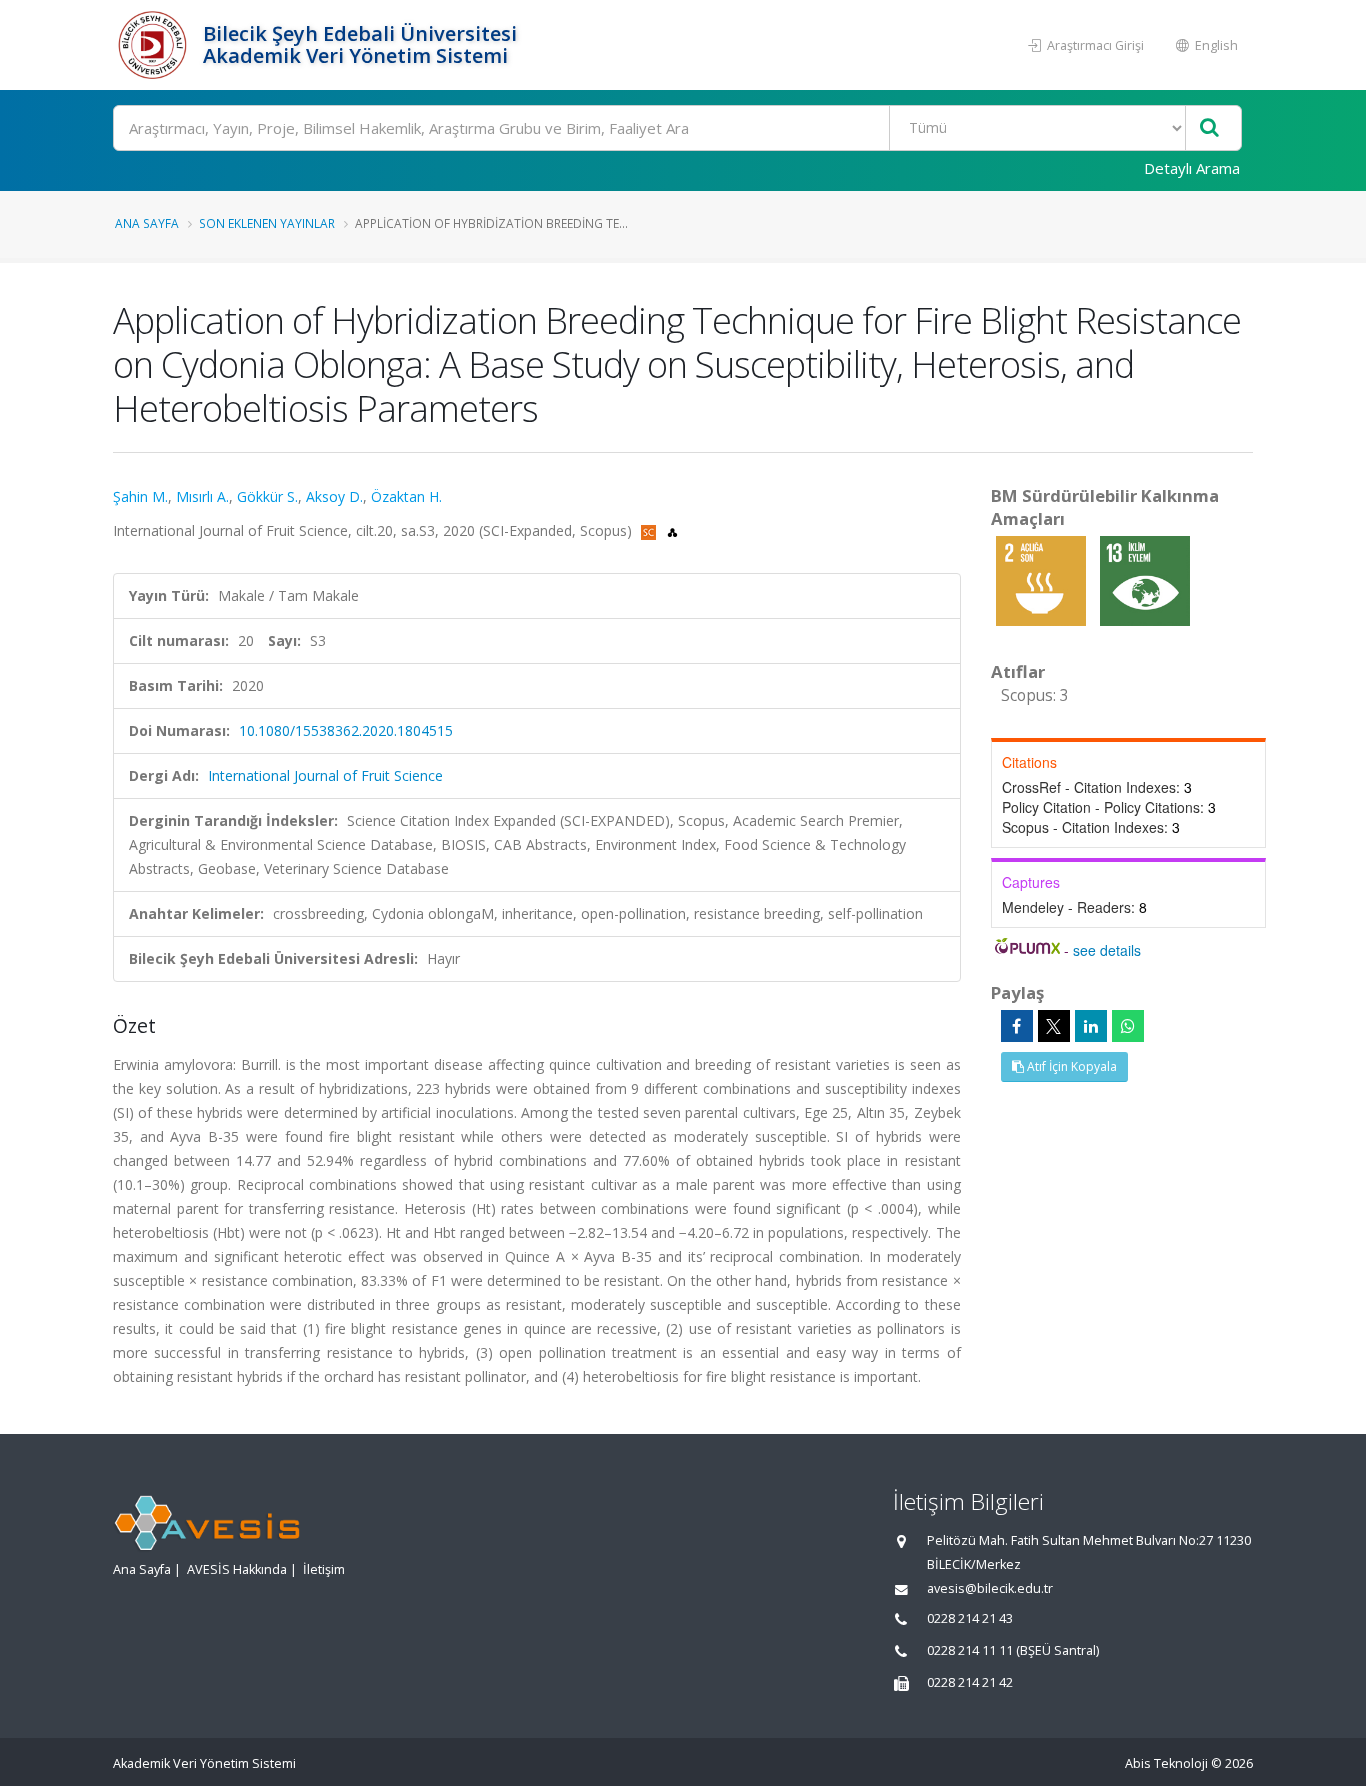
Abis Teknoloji (1166, 1763)
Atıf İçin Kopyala (1070, 1066)
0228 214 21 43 (970, 1618)
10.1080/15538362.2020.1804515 (346, 730)
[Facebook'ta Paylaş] (1017, 1026)
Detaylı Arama (1192, 168)
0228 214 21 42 (970, 1682)
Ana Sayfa (147, 223)
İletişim (324, 1569)
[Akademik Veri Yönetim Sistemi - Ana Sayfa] (155, 45)
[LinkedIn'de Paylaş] (1091, 1026)
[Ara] (1209, 128)
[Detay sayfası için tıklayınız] (1043, 579)
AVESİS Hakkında (237, 1569)
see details (1107, 950)
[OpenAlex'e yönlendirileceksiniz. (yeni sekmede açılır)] (672, 530)
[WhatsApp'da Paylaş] (1128, 1026)
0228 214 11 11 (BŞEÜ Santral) (1013, 1650)
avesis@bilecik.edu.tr (990, 1588)
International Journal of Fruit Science (325, 775)
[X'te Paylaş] (1054, 1026)
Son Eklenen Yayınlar (267, 223)
